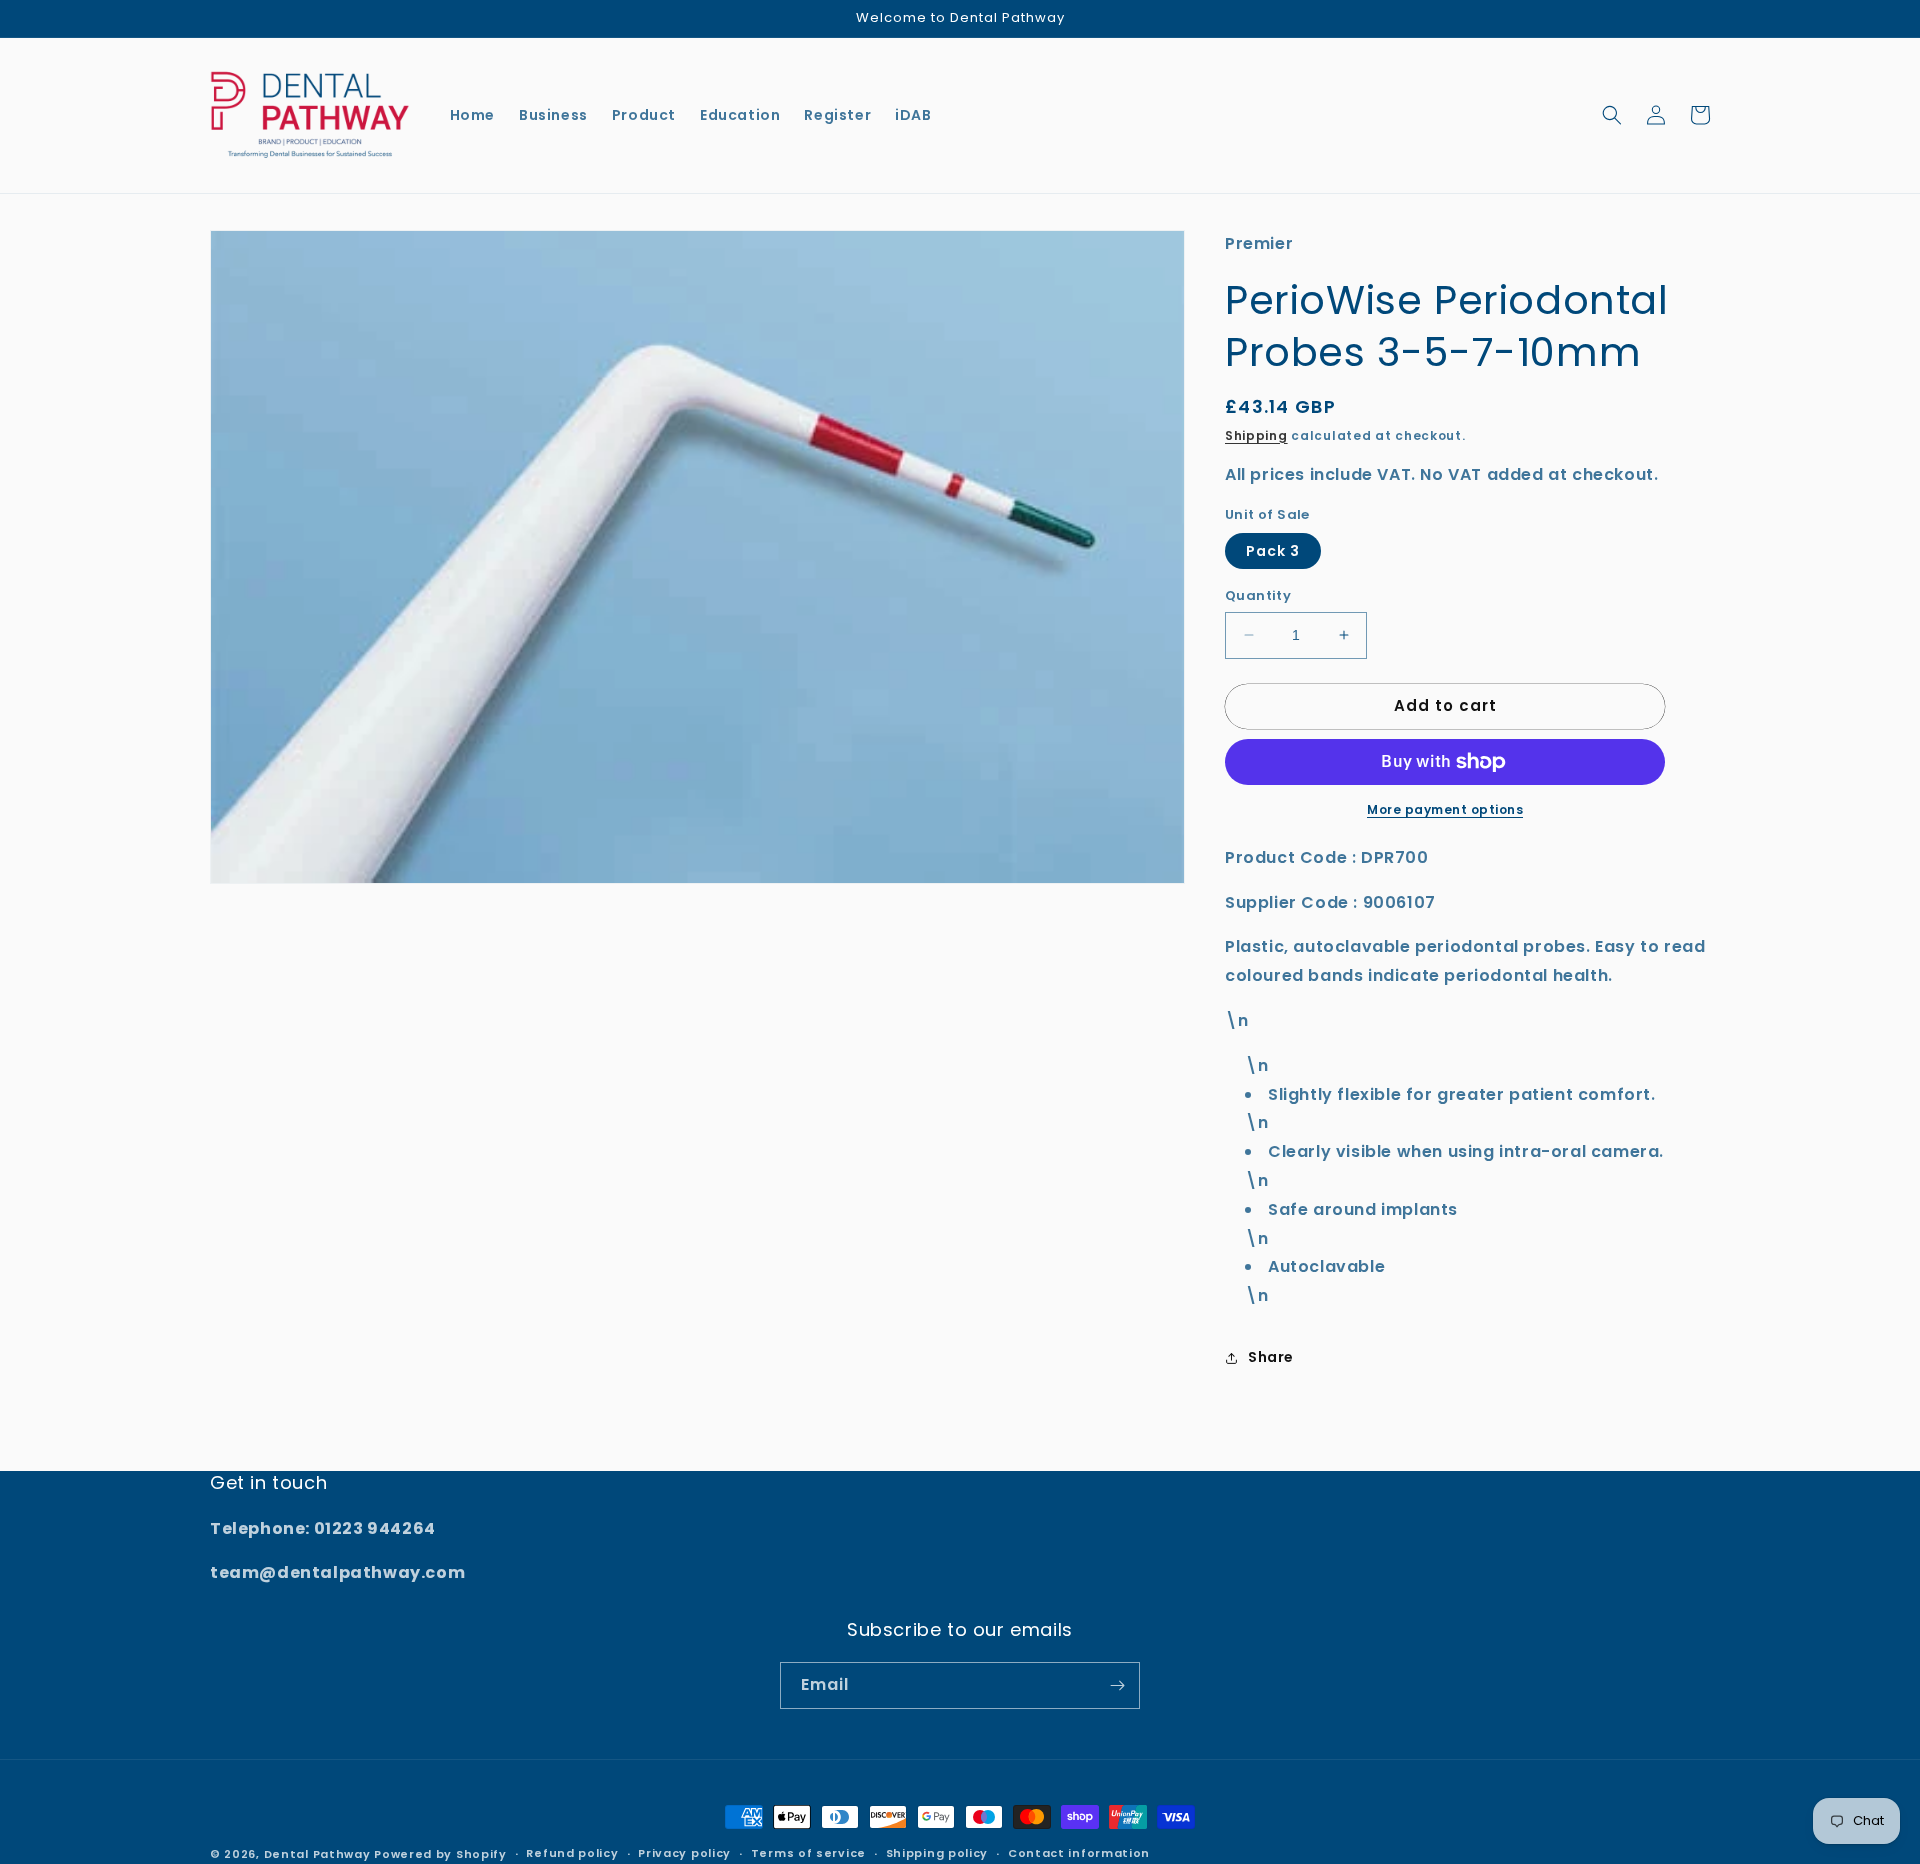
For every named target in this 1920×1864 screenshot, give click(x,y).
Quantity (1258, 595)
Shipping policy (937, 1853)
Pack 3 (1273, 551)
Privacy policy (684, 1853)
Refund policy (572, 1853)
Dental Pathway (317, 1854)
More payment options (1445, 809)
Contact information (1079, 1853)
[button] (1612, 115)
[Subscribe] (1117, 1685)
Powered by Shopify (440, 1854)
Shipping (1256, 435)
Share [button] (1271, 1357)
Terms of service (808, 1853)
